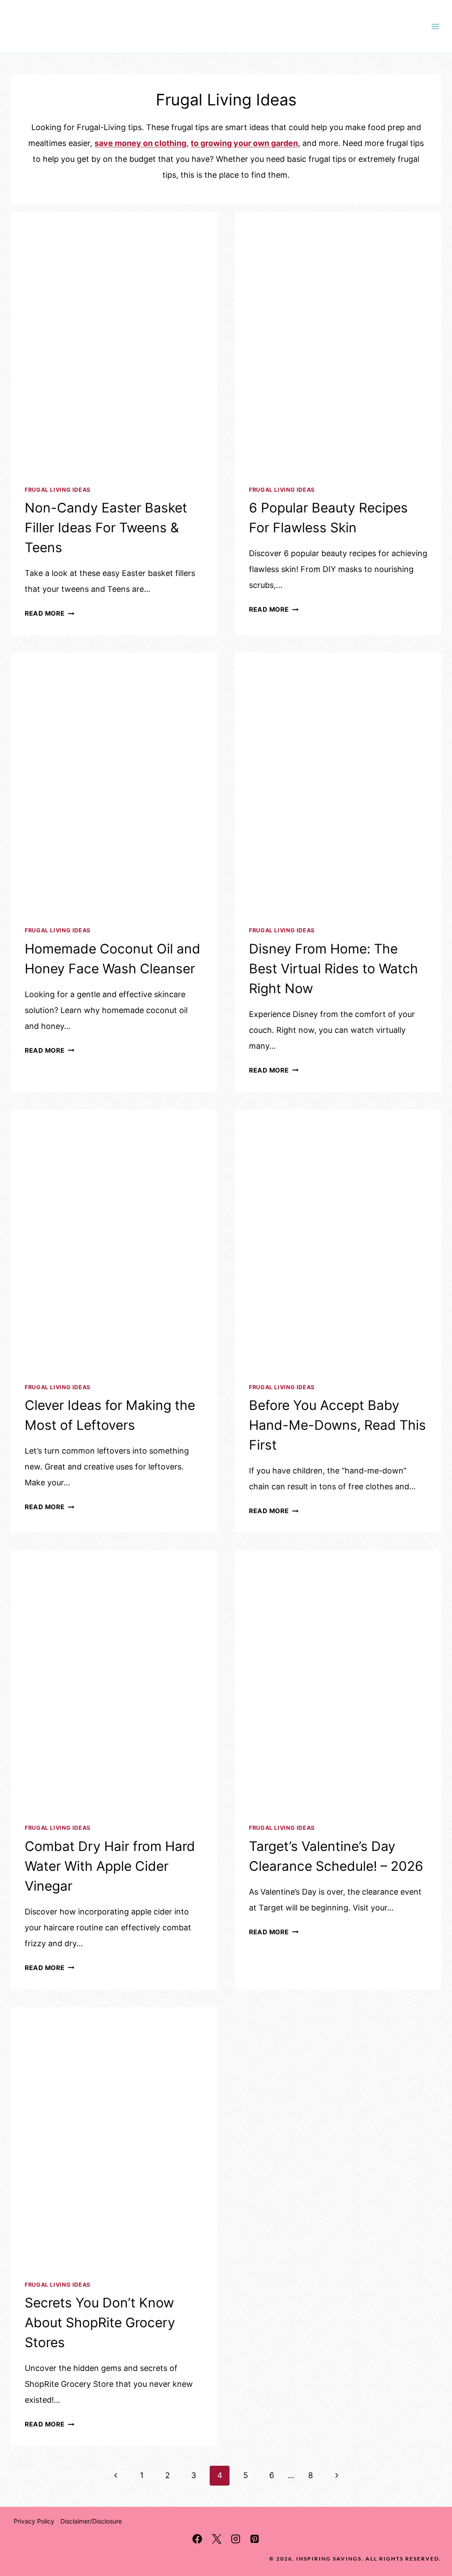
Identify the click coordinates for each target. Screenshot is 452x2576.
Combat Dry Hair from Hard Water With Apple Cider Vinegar (110, 1866)
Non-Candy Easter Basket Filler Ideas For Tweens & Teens (106, 527)
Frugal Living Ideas (58, 490)
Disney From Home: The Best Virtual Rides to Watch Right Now (333, 968)
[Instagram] (235, 2539)
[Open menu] (435, 26)
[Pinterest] (254, 2539)
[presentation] (114, 341)
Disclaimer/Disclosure (91, 2521)
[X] (217, 2539)
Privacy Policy (34, 2521)
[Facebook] (198, 2539)
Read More (49, 613)
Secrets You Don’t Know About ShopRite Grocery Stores (100, 2322)
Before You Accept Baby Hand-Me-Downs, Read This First (337, 1425)
